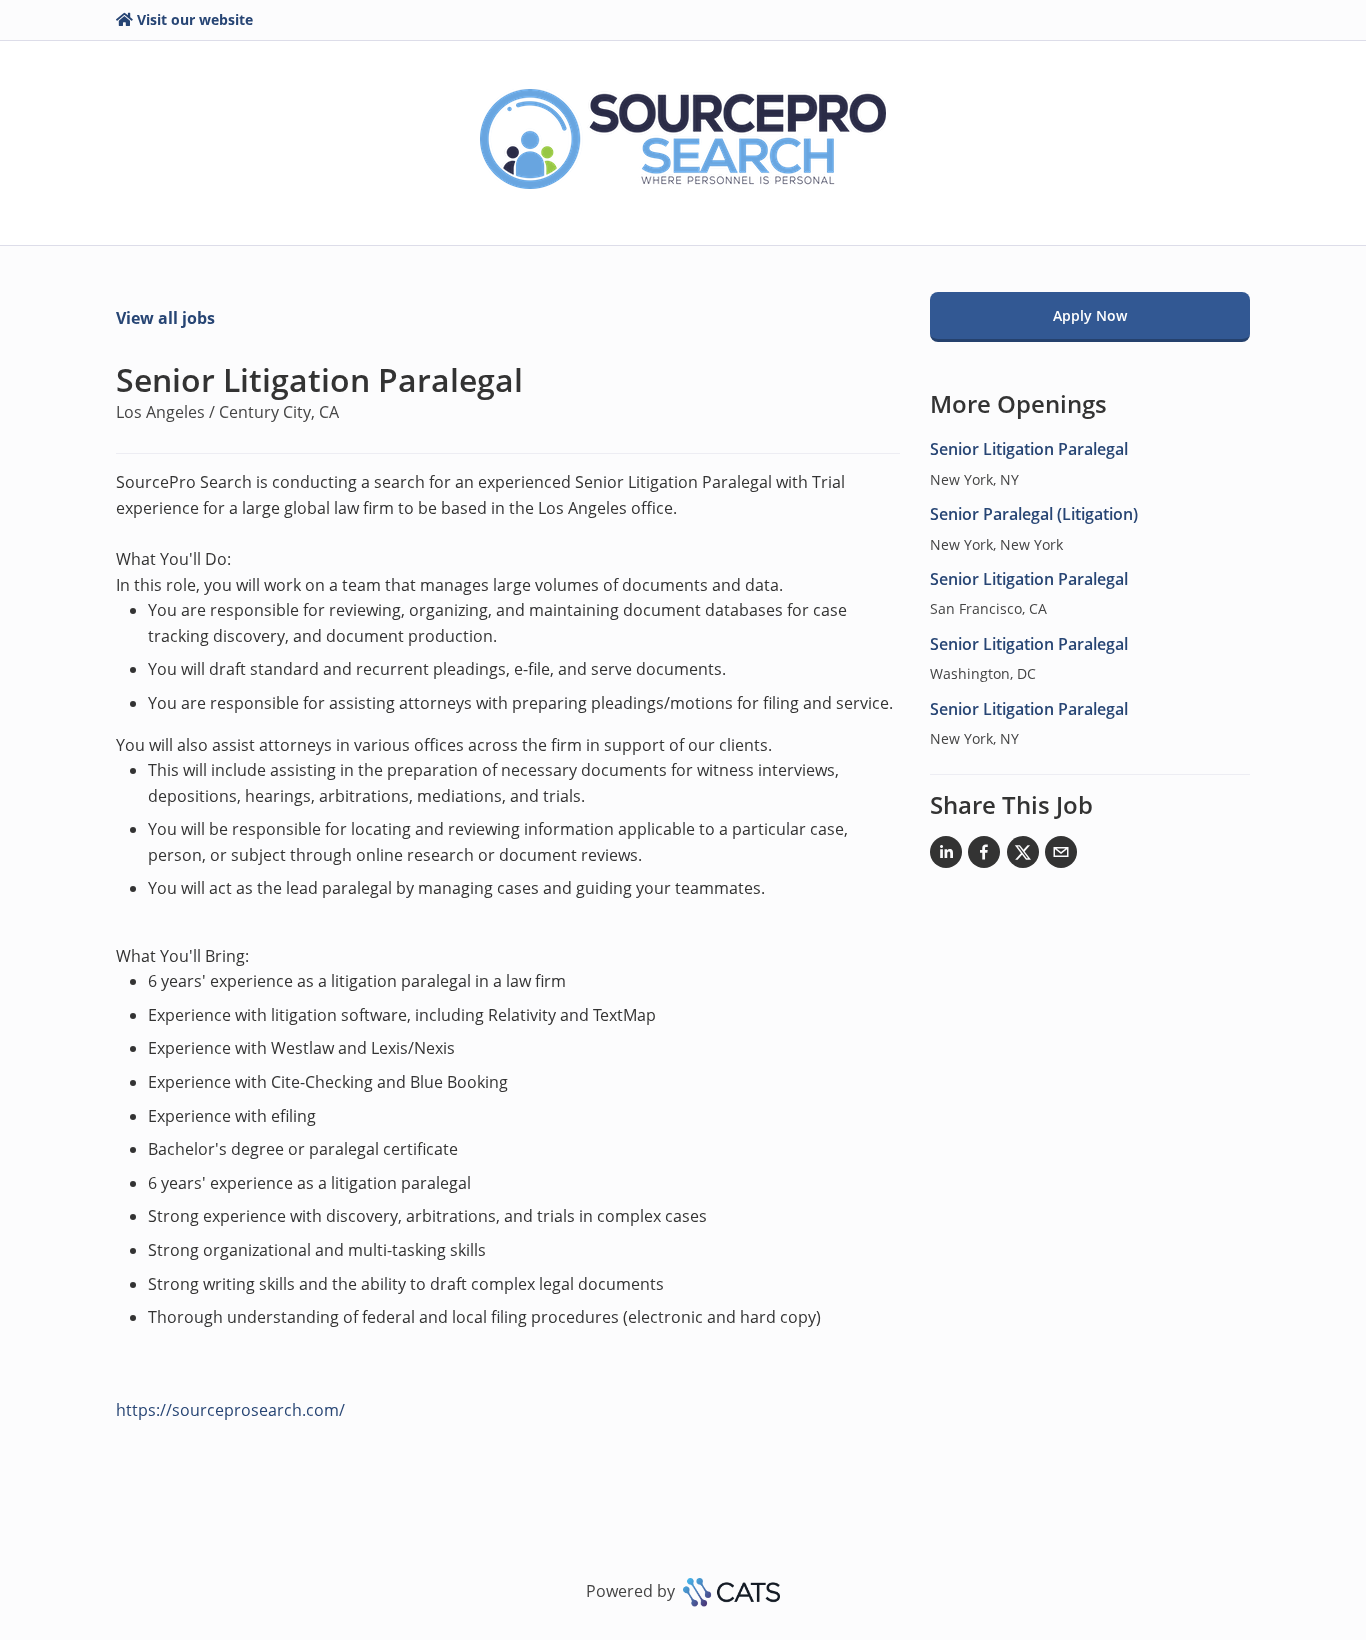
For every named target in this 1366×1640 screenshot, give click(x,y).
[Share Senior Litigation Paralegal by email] (1061, 856)
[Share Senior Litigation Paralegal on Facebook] (984, 856)
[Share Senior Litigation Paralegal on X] (1023, 856)
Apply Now (1090, 315)
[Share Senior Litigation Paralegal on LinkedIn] (946, 856)
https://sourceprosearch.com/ (230, 1410)
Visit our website (195, 19)
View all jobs (165, 318)
